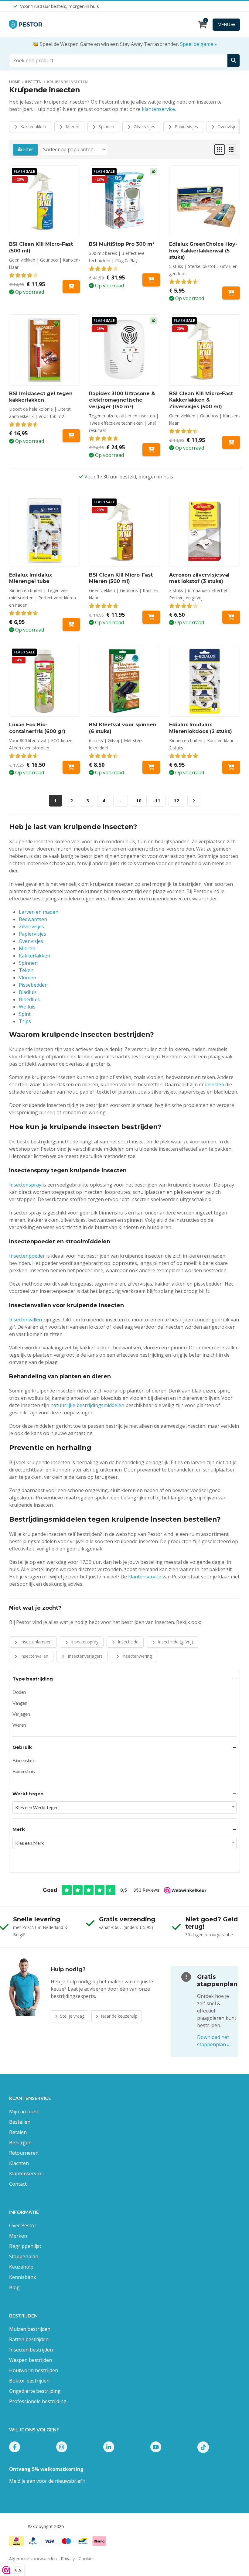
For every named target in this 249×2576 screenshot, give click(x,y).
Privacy (68, 2559)
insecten (215, 1084)
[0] (202, 26)
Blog (14, 2287)
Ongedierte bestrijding (35, 2391)
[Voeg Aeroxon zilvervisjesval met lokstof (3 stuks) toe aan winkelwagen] (231, 617)
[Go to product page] (205, 201)
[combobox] (124, 1807)
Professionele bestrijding (38, 2401)
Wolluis (27, 1007)
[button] (220, 149)
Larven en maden (39, 912)
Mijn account (24, 2112)
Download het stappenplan (213, 2041)
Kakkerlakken (33, 127)
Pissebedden (33, 985)
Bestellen (20, 2122)
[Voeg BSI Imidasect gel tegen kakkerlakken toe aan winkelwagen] (71, 436)
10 (139, 800)
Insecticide (128, 1642)
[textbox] (124, 1807)
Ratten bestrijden (29, 2339)
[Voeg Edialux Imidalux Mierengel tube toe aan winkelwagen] (71, 624)
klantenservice (158, 109)
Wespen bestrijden (31, 2360)
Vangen (20, 1703)
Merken (18, 2236)
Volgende (194, 801)
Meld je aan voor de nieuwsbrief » (47, 2481)
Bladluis (28, 992)
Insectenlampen (35, 1642)
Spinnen (106, 127)
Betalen (18, 2132)
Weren (19, 1725)
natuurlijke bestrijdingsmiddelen (87, 1405)
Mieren (72, 127)
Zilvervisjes (144, 127)
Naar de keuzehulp (119, 2016)
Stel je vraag (72, 2016)
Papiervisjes (186, 127)
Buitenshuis (24, 1771)
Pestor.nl (18, 2526)
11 (158, 800)
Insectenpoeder (27, 1256)
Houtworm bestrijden (34, 2370)
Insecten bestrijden (31, 2350)
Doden (19, 1692)
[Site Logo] (26, 24)
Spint (25, 1014)
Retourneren (24, 2153)
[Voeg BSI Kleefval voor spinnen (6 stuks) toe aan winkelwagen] (151, 767)
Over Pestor (23, 2225)
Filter (27, 149)
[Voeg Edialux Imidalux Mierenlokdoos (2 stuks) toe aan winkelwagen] (231, 767)
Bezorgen (20, 2143)
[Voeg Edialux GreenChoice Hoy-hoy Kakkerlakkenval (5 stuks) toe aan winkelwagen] (231, 293)
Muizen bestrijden (30, 2329)
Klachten (19, 2163)
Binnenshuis (24, 1760)
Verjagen (21, 1714)
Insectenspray (25, 1185)
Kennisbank (23, 2277)
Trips (25, 1021)
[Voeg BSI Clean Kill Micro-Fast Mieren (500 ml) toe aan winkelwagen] (151, 617)
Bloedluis (29, 999)
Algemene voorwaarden (33, 2559)
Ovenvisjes (227, 127)
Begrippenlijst (25, 2246)
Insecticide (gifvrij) (175, 1642)
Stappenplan (24, 2256)
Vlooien (27, 978)
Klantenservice (26, 2173)
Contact (18, 2184)
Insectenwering (136, 1656)
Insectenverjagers (85, 1656)
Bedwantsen (33, 919)
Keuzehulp (21, 2267)
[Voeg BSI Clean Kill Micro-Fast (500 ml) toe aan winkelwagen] (71, 287)
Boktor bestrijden (29, 2381)
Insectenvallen (26, 1320)
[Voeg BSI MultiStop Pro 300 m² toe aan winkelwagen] (151, 280)
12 (176, 800)
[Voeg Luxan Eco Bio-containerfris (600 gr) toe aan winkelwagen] (71, 767)
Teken (26, 970)
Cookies (87, 2559)
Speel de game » (198, 44)
